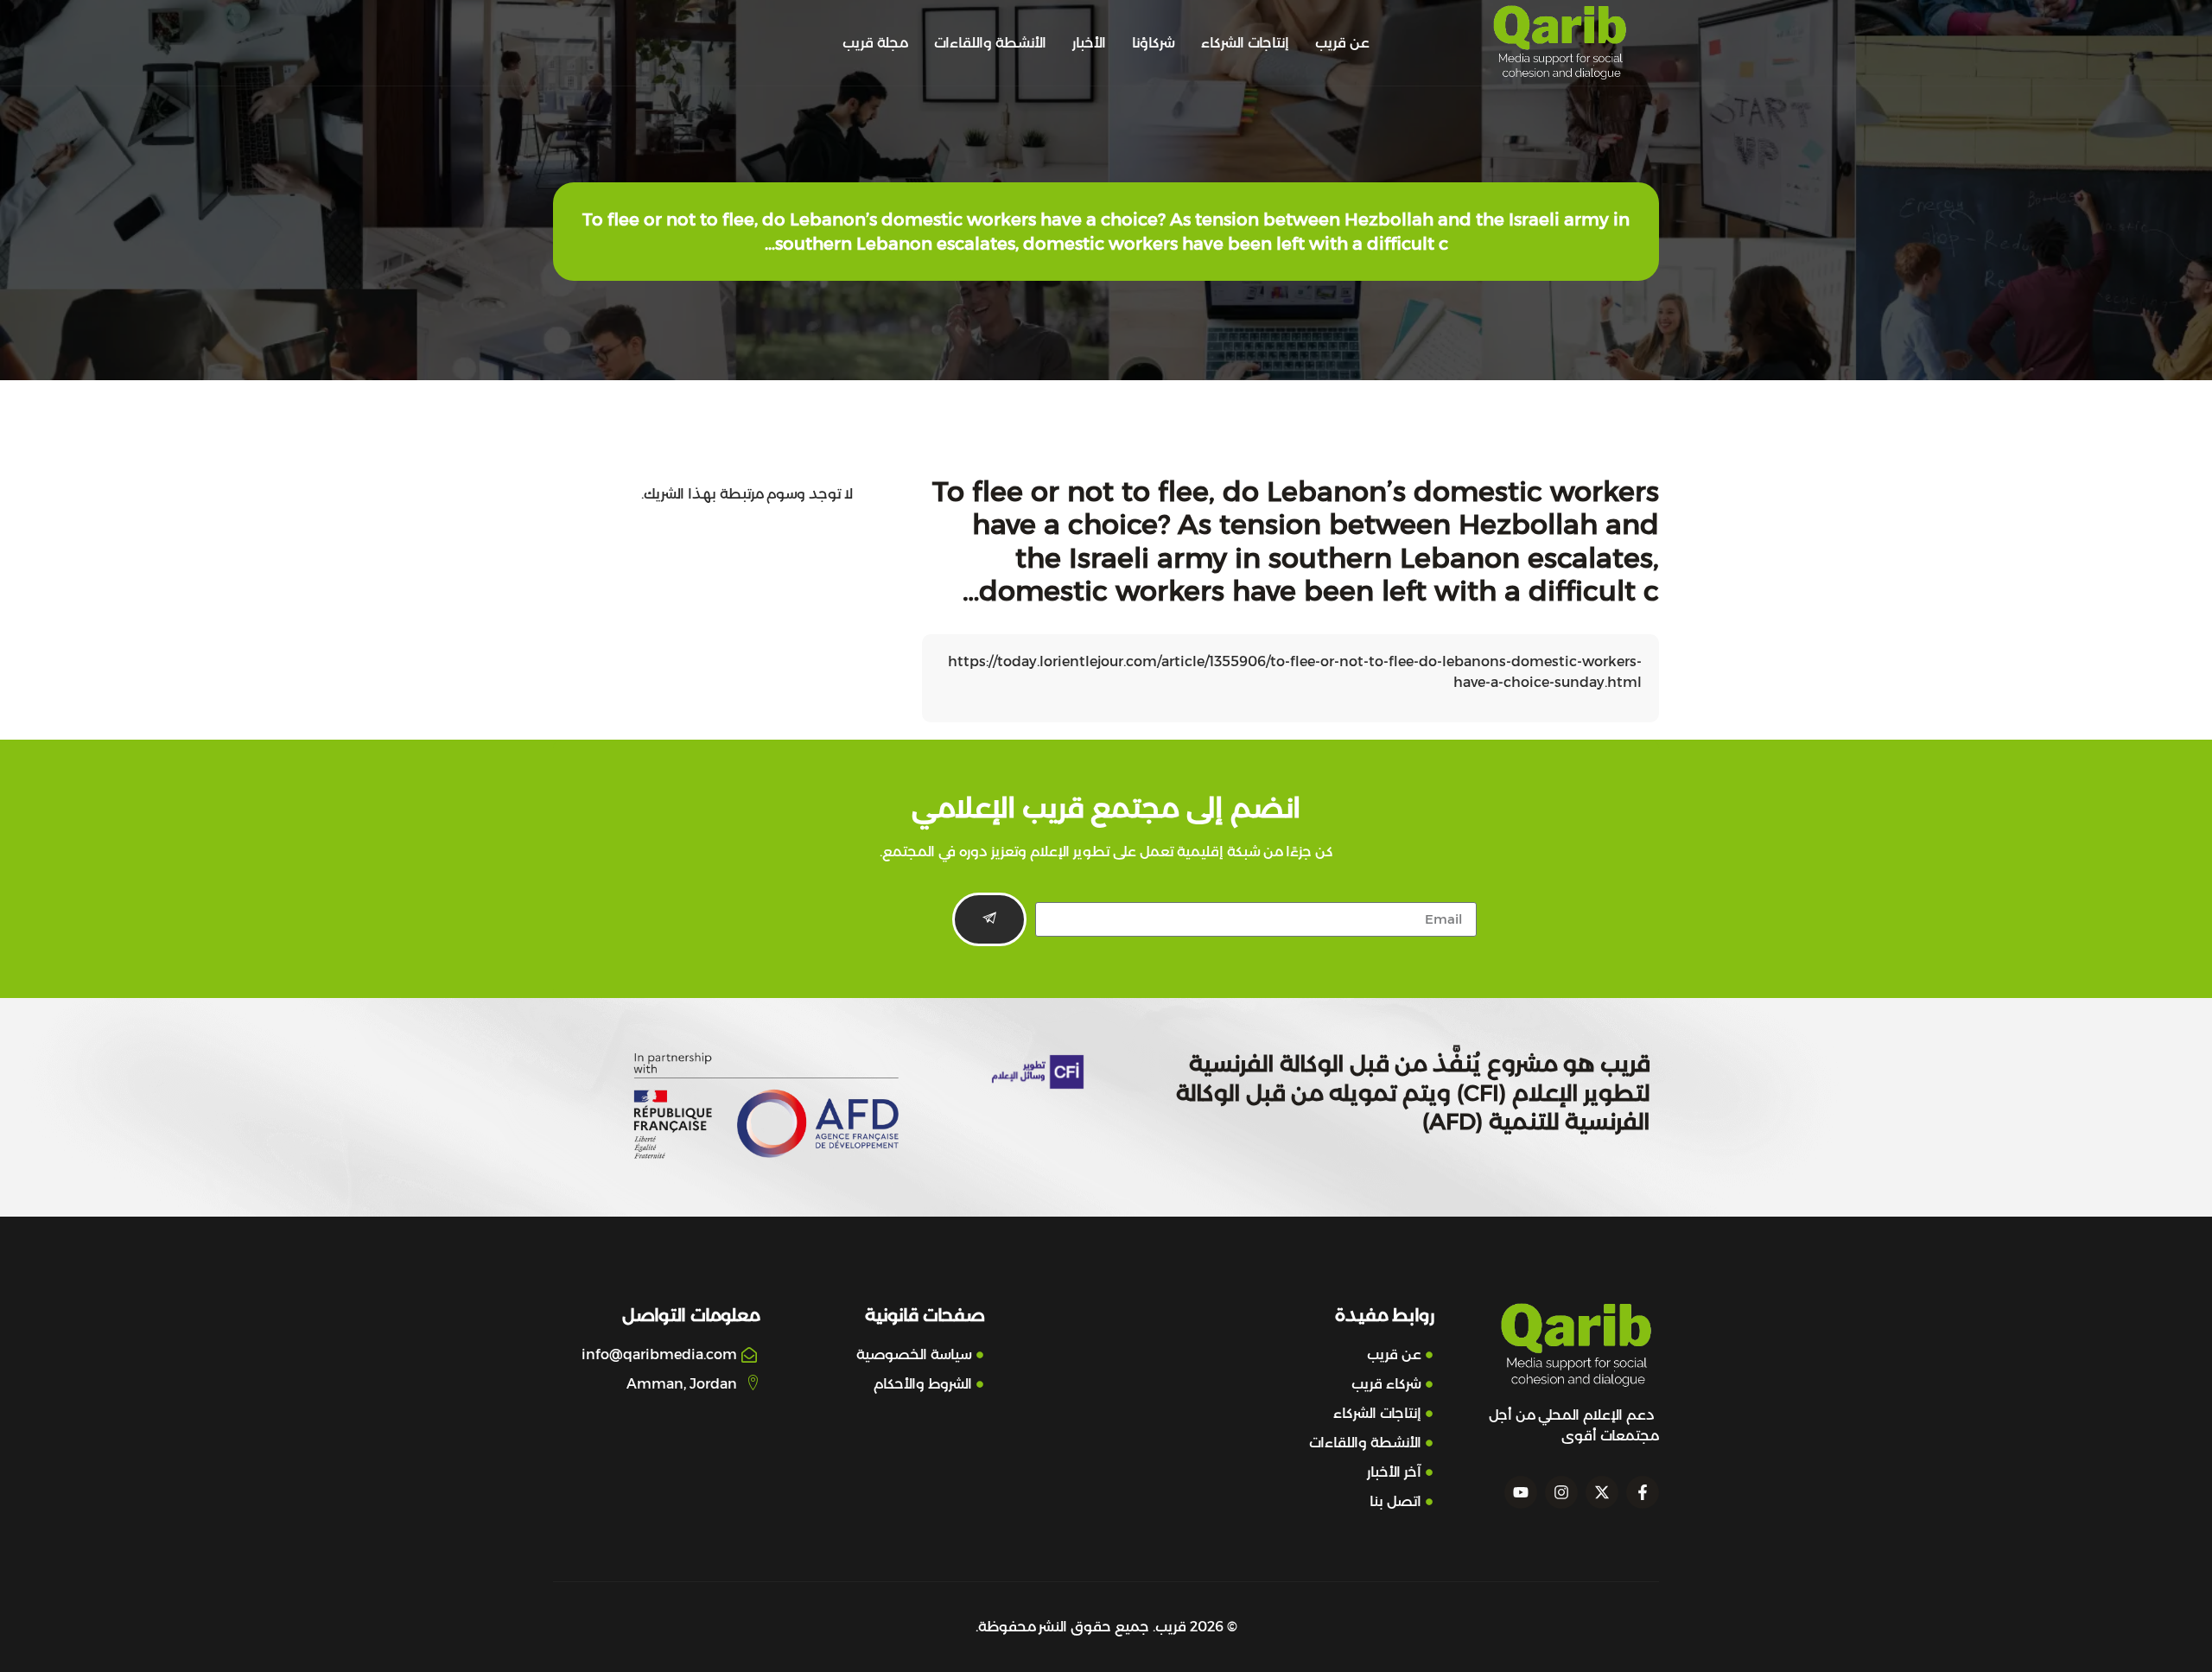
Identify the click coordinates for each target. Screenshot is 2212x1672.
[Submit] (989, 919)
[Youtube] (1521, 1492)
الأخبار (1089, 43)
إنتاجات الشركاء (1245, 43)
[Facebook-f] (1643, 1492)
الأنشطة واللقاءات (990, 43)
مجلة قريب (875, 43)
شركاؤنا (1154, 43)
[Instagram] (1561, 1492)
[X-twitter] (1602, 1492)
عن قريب (1342, 43)
